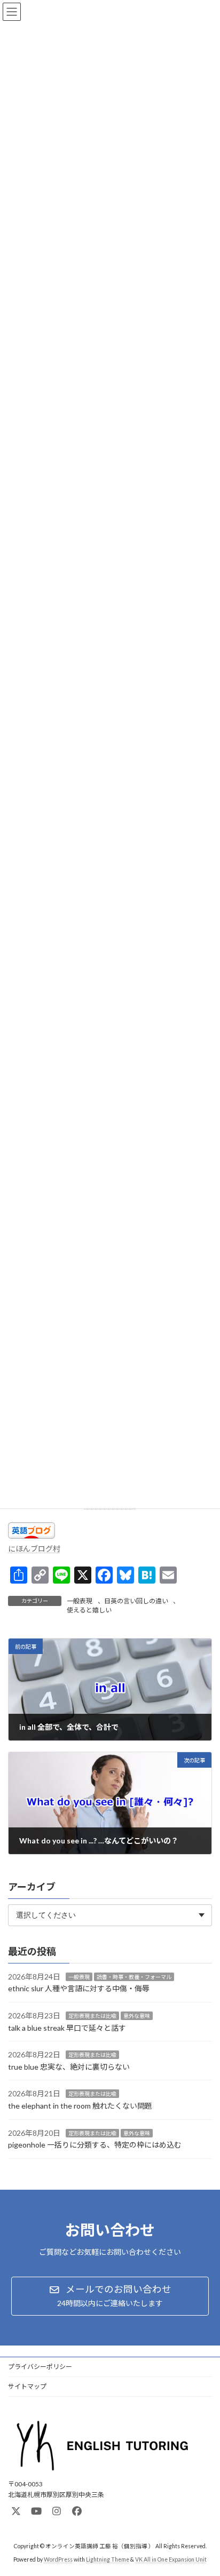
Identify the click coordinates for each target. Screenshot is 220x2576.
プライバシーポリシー (40, 2367)
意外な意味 (137, 2016)
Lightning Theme (108, 2559)
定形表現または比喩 (92, 2016)
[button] (110, 2296)
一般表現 (80, 1601)
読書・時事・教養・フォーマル (134, 1977)
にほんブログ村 (34, 1549)
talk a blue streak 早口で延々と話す (67, 2027)
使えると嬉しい (89, 1610)
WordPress (58, 2559)
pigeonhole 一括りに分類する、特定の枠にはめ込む (95, 2145)
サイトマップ (27, 2386)
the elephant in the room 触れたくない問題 (80, 2106)
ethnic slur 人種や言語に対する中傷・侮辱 (79, 1988)
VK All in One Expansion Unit (171, 2559)
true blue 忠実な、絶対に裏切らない (69, 2067)
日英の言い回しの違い (136, 1601)
